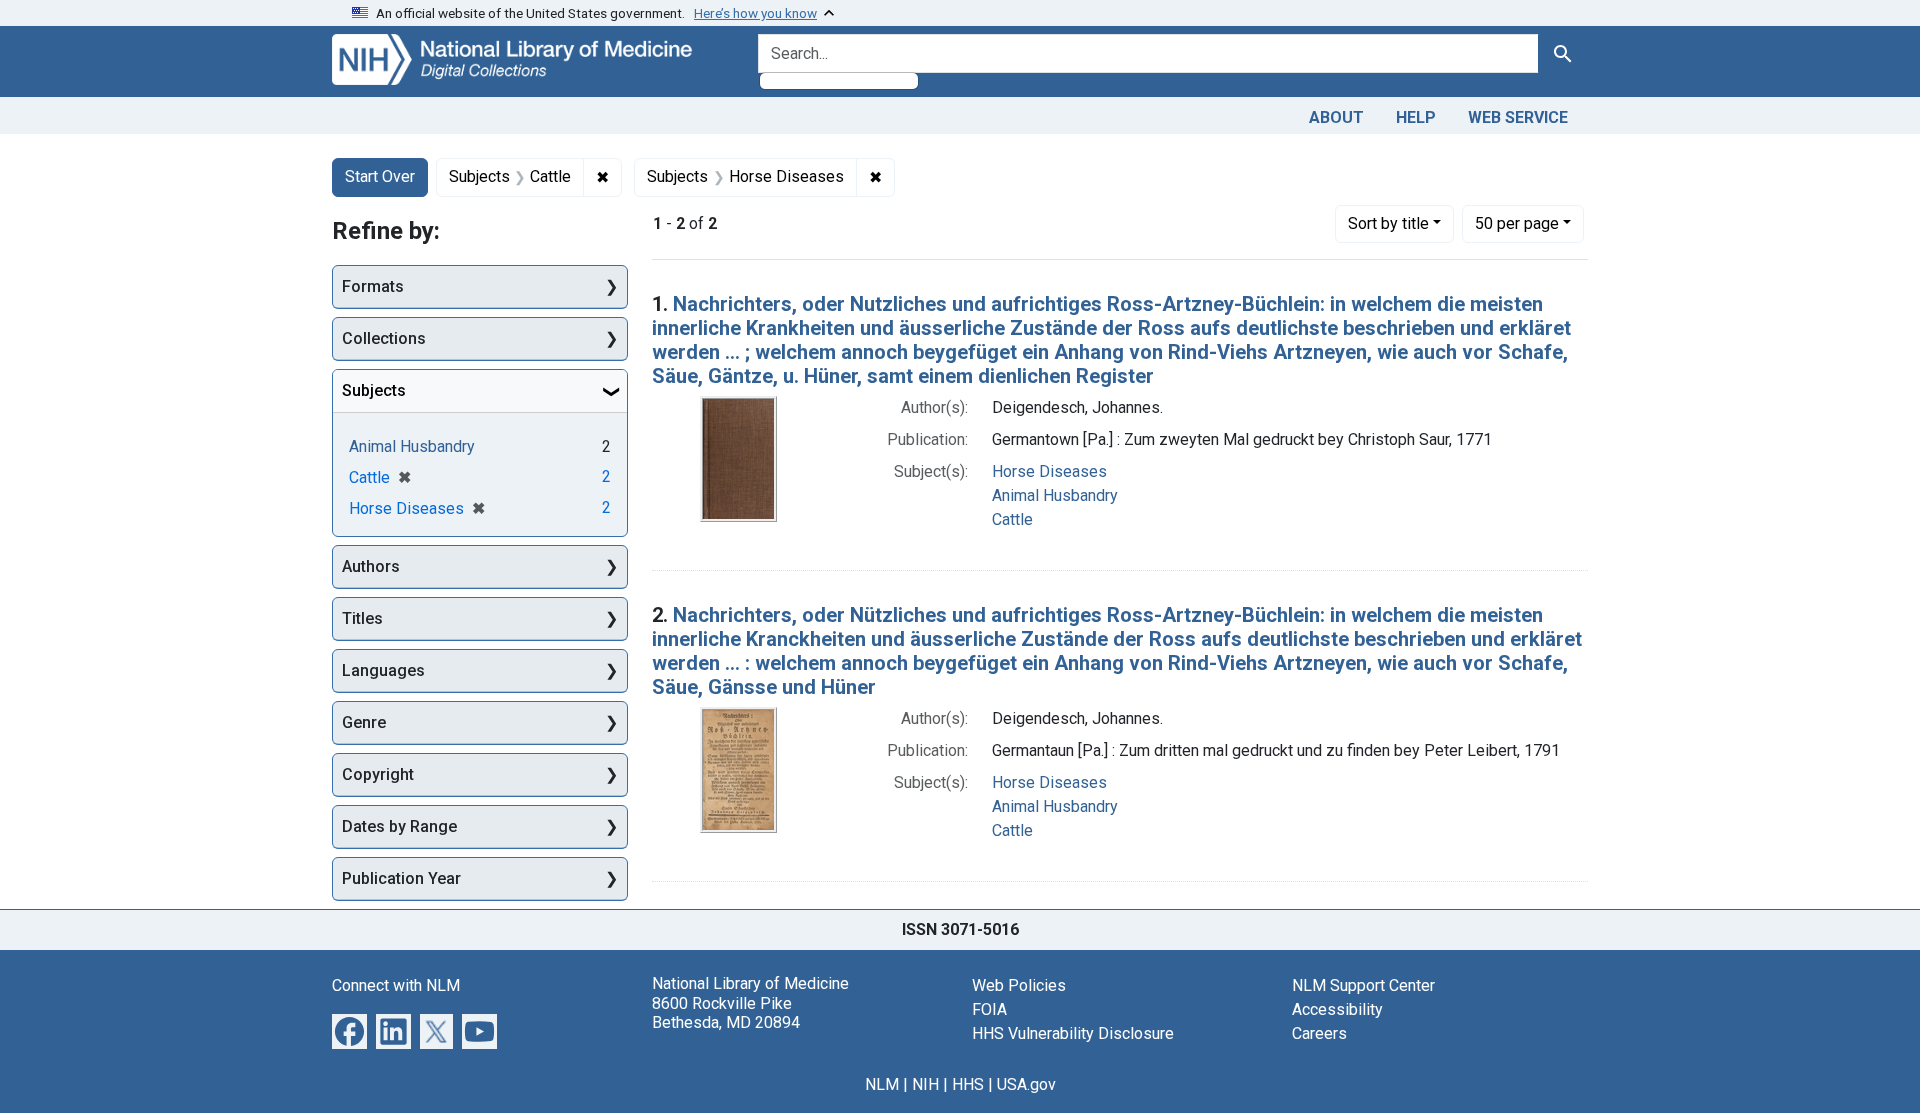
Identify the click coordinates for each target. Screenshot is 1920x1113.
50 (1517, 223)
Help (1416, 117)
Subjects (374, 390)
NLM (882, 1084)
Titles (362, 618)
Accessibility (1337, 1009)
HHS (968, 1084)
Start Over (380, 176)
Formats (373, 286)
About (1336, 117)
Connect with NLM (396, 985)
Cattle (1012, 519)
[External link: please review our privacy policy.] (349, 1030)
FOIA (989, 1009)
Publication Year (401, 878)
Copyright (378, 774)
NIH (925, 1084)
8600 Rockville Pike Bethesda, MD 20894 (726, 1013)
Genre (364, 722)
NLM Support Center (1363, 985)
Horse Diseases (1049, 471)
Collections (384, 338)
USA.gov (1026, 1084)
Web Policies (1019, 985)
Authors (371, 566)
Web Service (1518, 117)
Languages (383, 670)
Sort (1388, 223)
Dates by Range (399, 826)
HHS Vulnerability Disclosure (1073, 1033)
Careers (1319, 1033)
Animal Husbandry (1055, 495)
